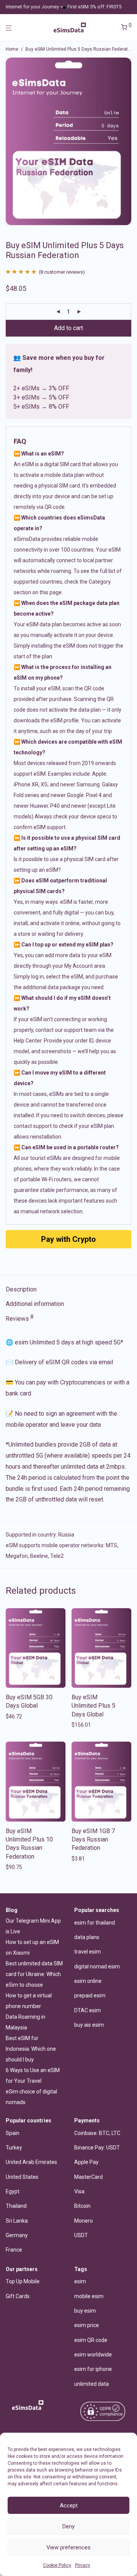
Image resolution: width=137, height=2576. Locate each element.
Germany (17, 2235)
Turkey (14, 2148)
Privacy (83, 2565)
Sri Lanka (17, 2221)
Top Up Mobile (23, 2281)
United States (22, 2177)
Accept (69, 2505)
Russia (66, 1535)
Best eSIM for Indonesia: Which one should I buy (31, 2049)
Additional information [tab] (35, 1304)
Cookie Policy (57, 2565)
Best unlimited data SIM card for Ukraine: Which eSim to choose (34, 1974)
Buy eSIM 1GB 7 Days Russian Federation (93, 1840)
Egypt (13, 2191)
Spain (13, 2133)
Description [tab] (21, 1289)
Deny (68, 2526)
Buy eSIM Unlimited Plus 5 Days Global (93, 1706)
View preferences (68, 2547)
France (14, 2250)
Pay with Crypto (68, 1239)
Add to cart (68, 328)
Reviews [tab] (20, 1318)
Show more (17, 1716)
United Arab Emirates (31, 2162)
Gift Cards (18, 2296)
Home (12, 49)
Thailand (16, 2206)
